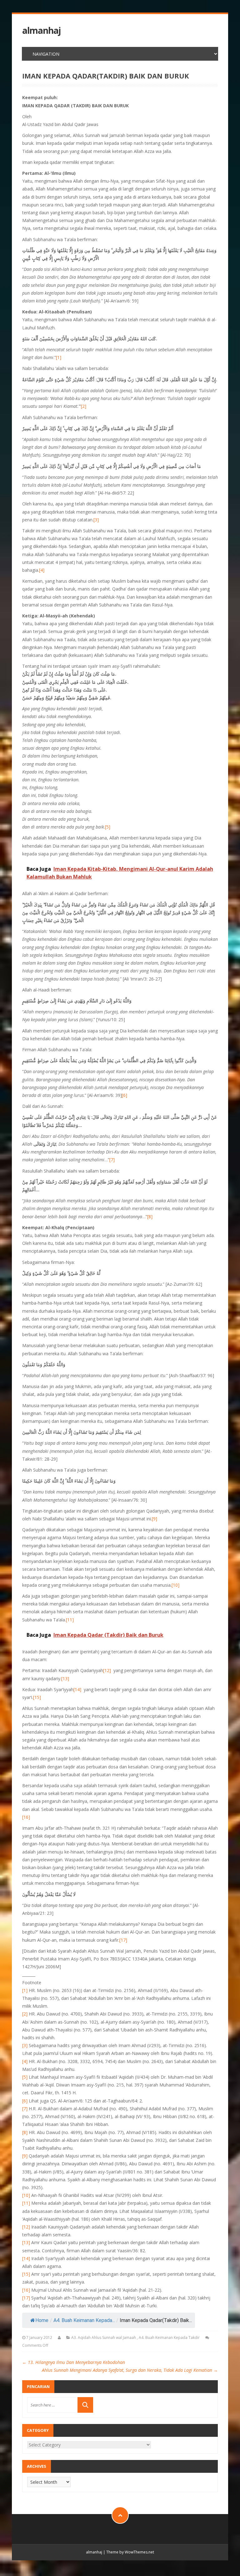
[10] (175, 1585)
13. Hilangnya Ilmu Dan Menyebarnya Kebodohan (74, 2362)
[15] (37, 1697)
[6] (125, 1095)
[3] (96, 520)
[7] (112, 1160)
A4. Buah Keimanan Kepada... (84, 2320)
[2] (84, 406)
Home (42, 2320)
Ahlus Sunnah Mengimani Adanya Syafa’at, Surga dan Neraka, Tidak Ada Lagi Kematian (130, 2370)
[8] (150, 1217)
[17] (123, 1940)
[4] (42, 570)
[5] (108, 827)
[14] (77, 1689)
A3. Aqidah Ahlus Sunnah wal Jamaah (104, 2338)
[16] (26, 1817)
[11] (70, 1620)
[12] (107, 1670)
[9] (155, 1519)
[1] (59, 357)
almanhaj (41, 30)
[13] (65, 1678)
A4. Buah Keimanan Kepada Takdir (169, 2338)
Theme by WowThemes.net (130, 2552)
